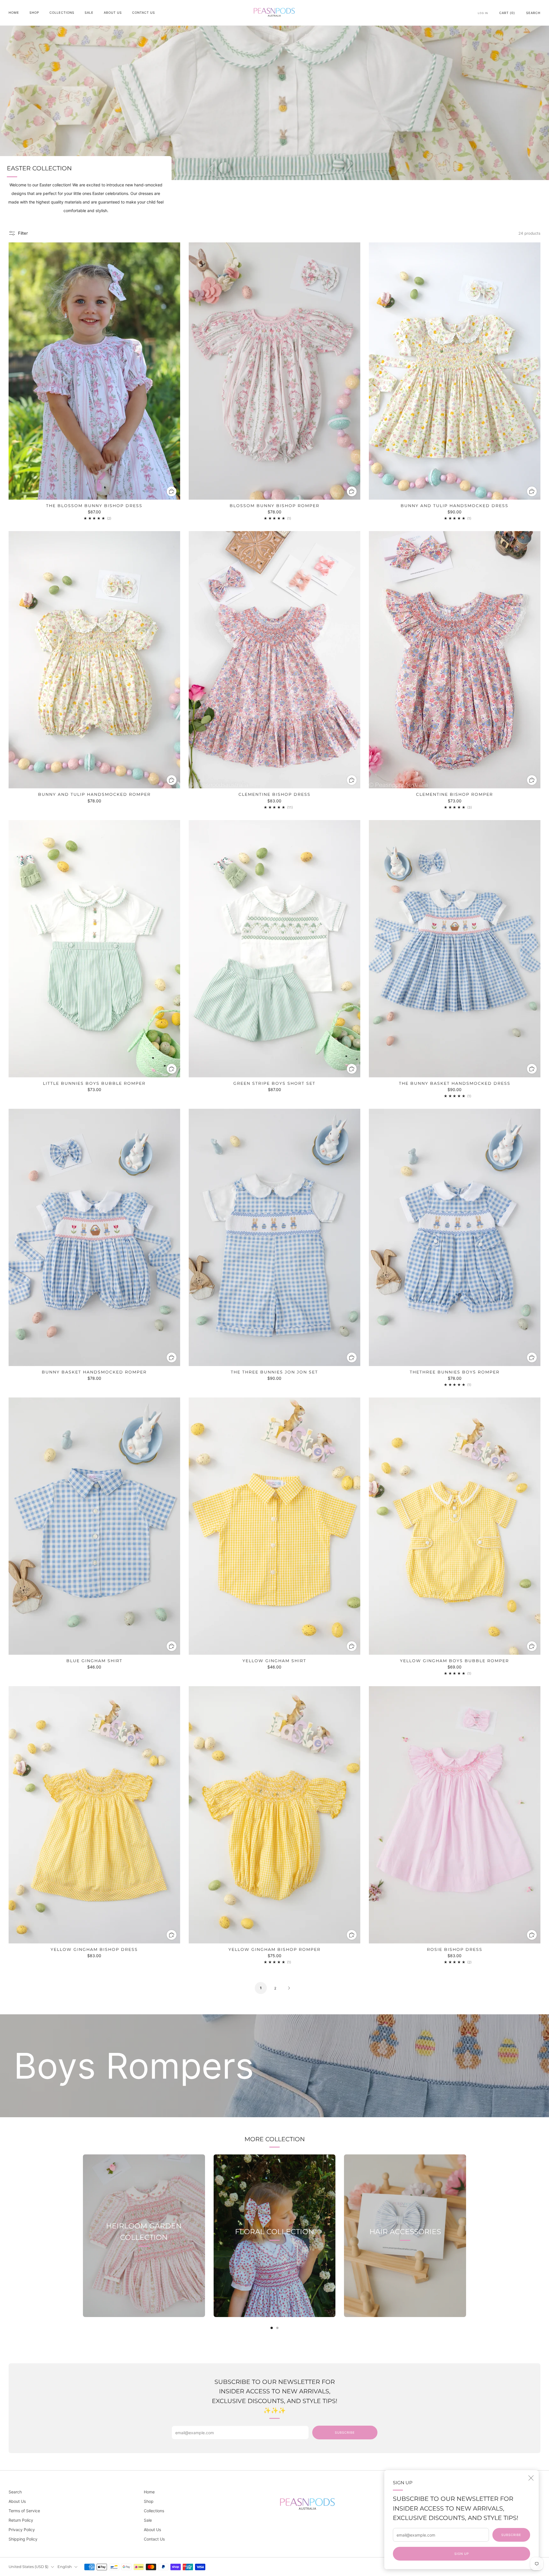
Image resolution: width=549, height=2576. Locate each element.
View (144, 2264)
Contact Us (144, 13)
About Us (113, 13)
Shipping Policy (23, 2539)
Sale (89, 13)
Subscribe (511, 2535)
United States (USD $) (28, 2567)
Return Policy (21, 2520)
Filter (23, 233)
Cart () (507, 13)
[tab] (272, 2328)
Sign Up (462, 2554)
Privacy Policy (22, 2530)
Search (533, 13)
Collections (62, 13)
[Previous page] (83, 2236)
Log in (483, 13)
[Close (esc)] (531, 2478)
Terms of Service (24, 2511)
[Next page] (466, 2236)
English (65, 2567)
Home (14, 13)
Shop (34, 13)
